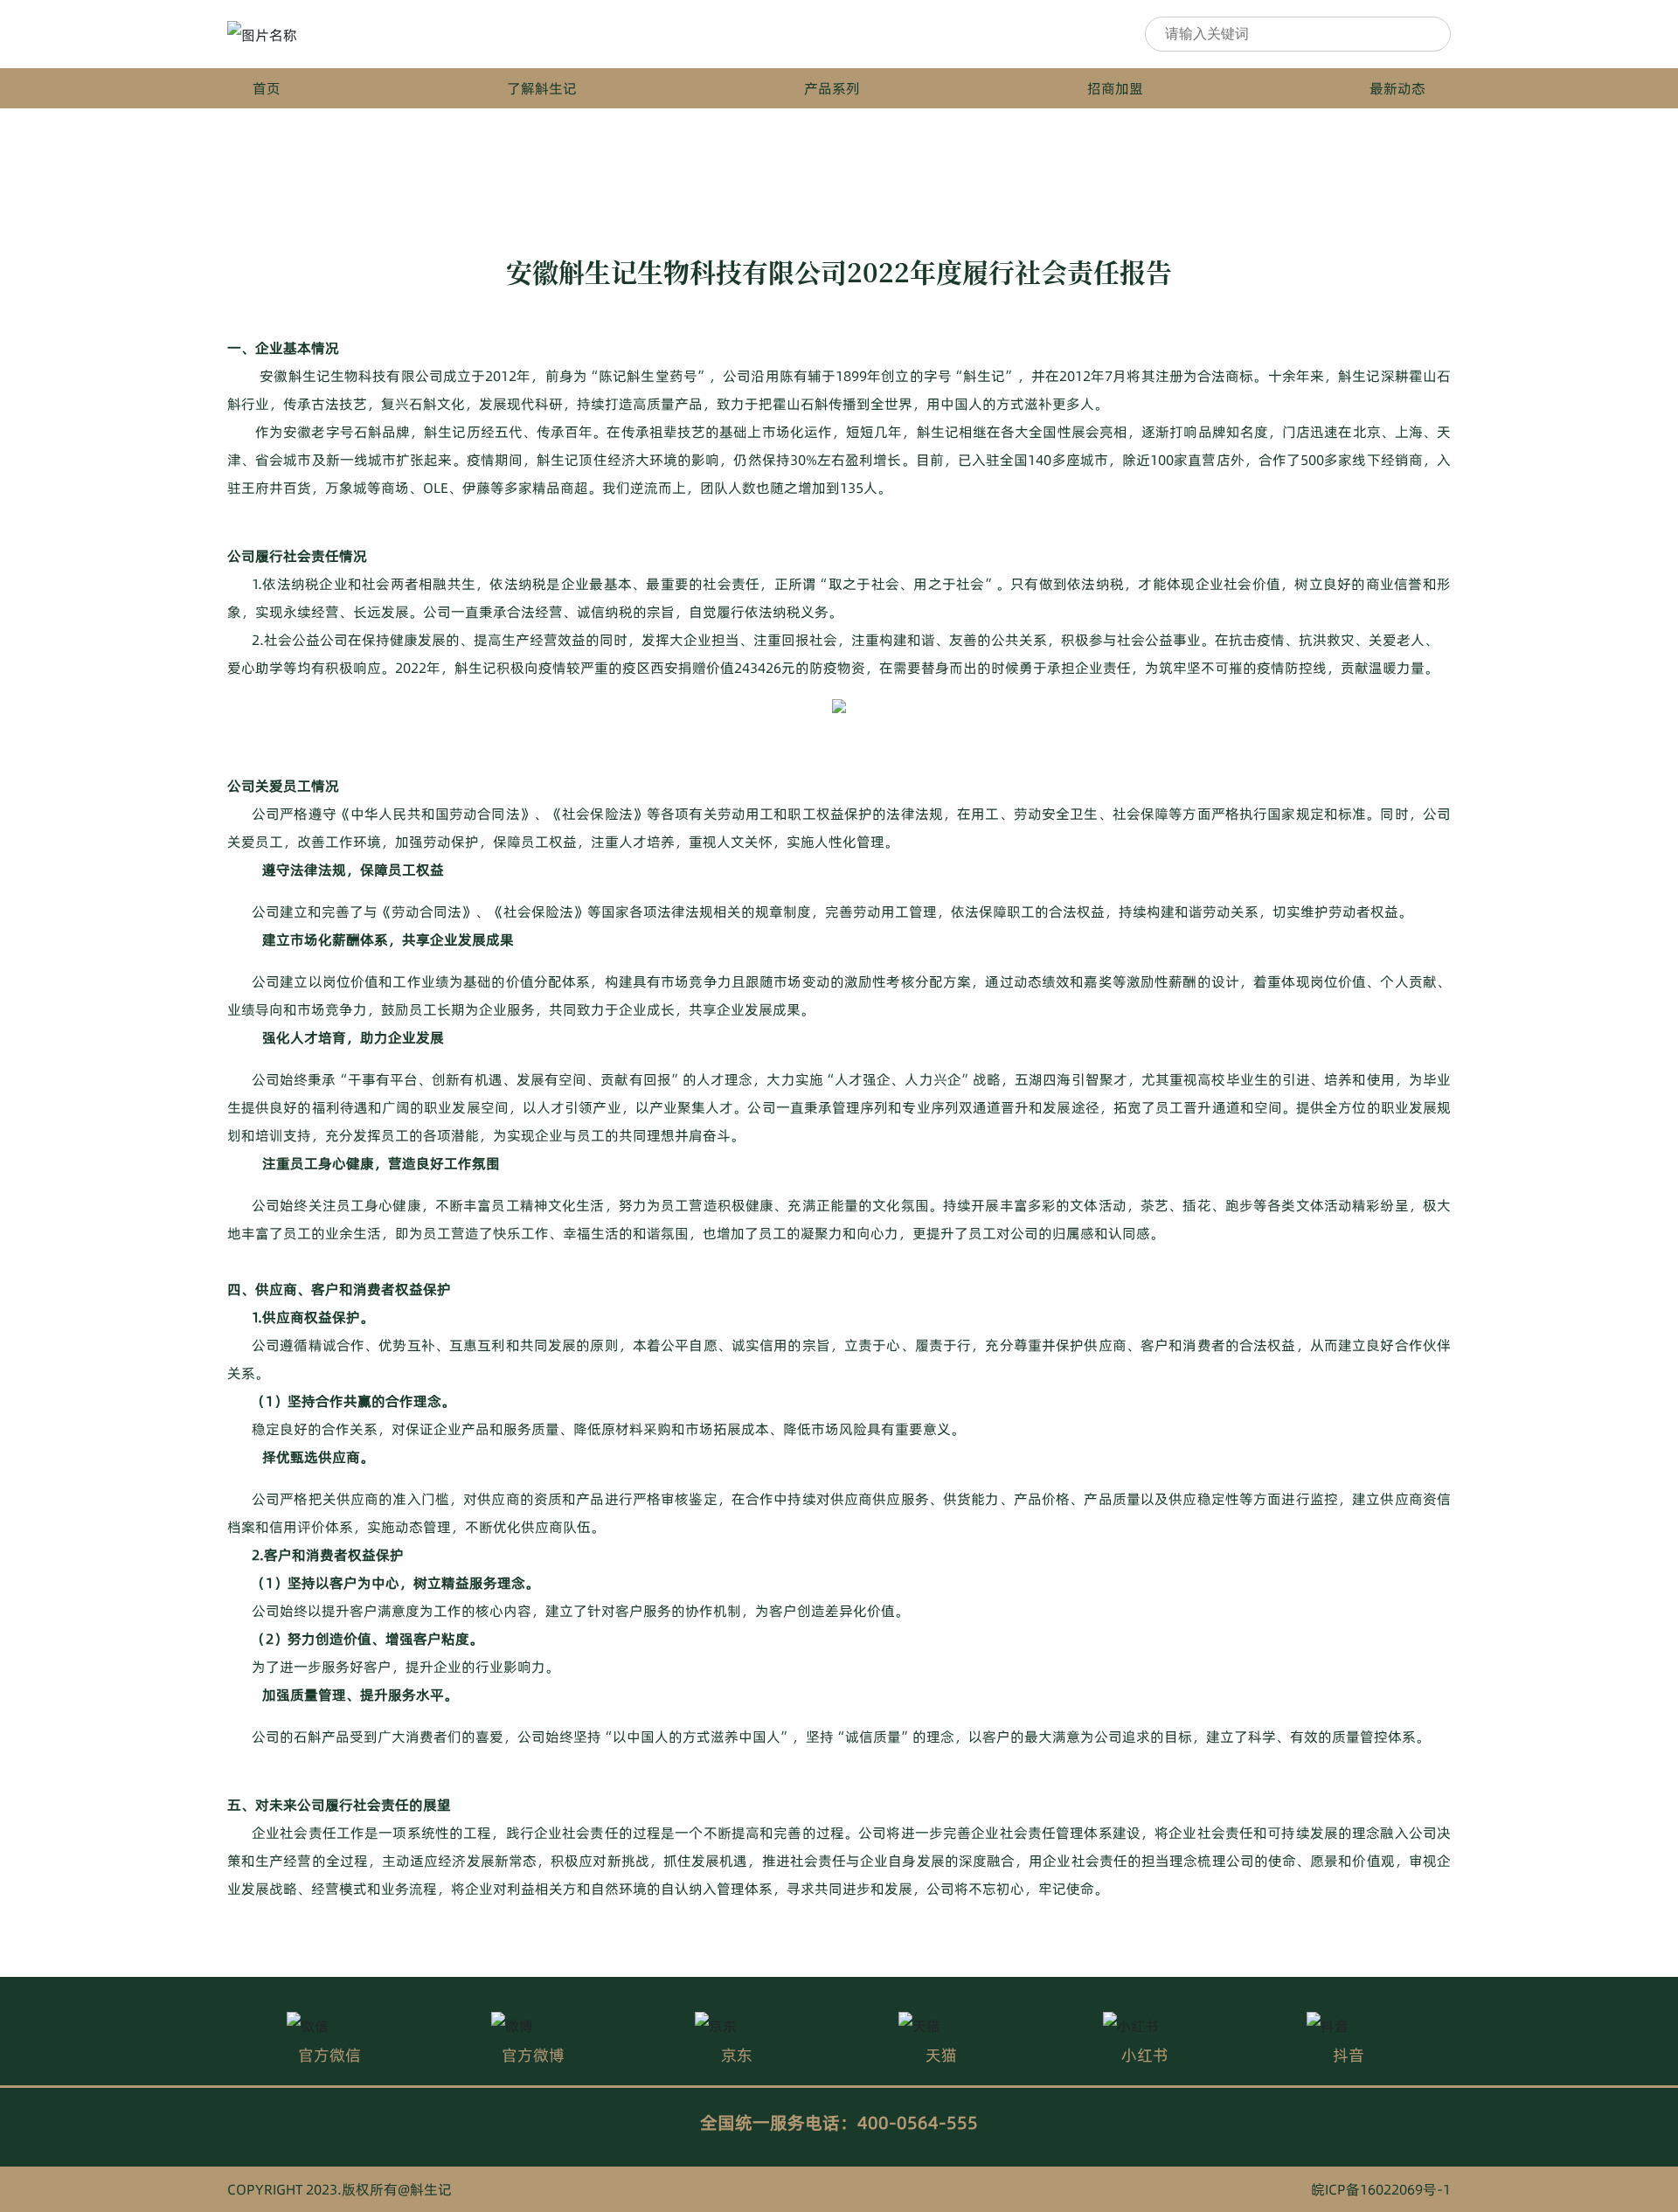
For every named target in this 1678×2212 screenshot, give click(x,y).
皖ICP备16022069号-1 (1381, 2189)
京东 (737, 2055)
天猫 (941, 2055)
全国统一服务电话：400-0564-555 (839, 2123)
